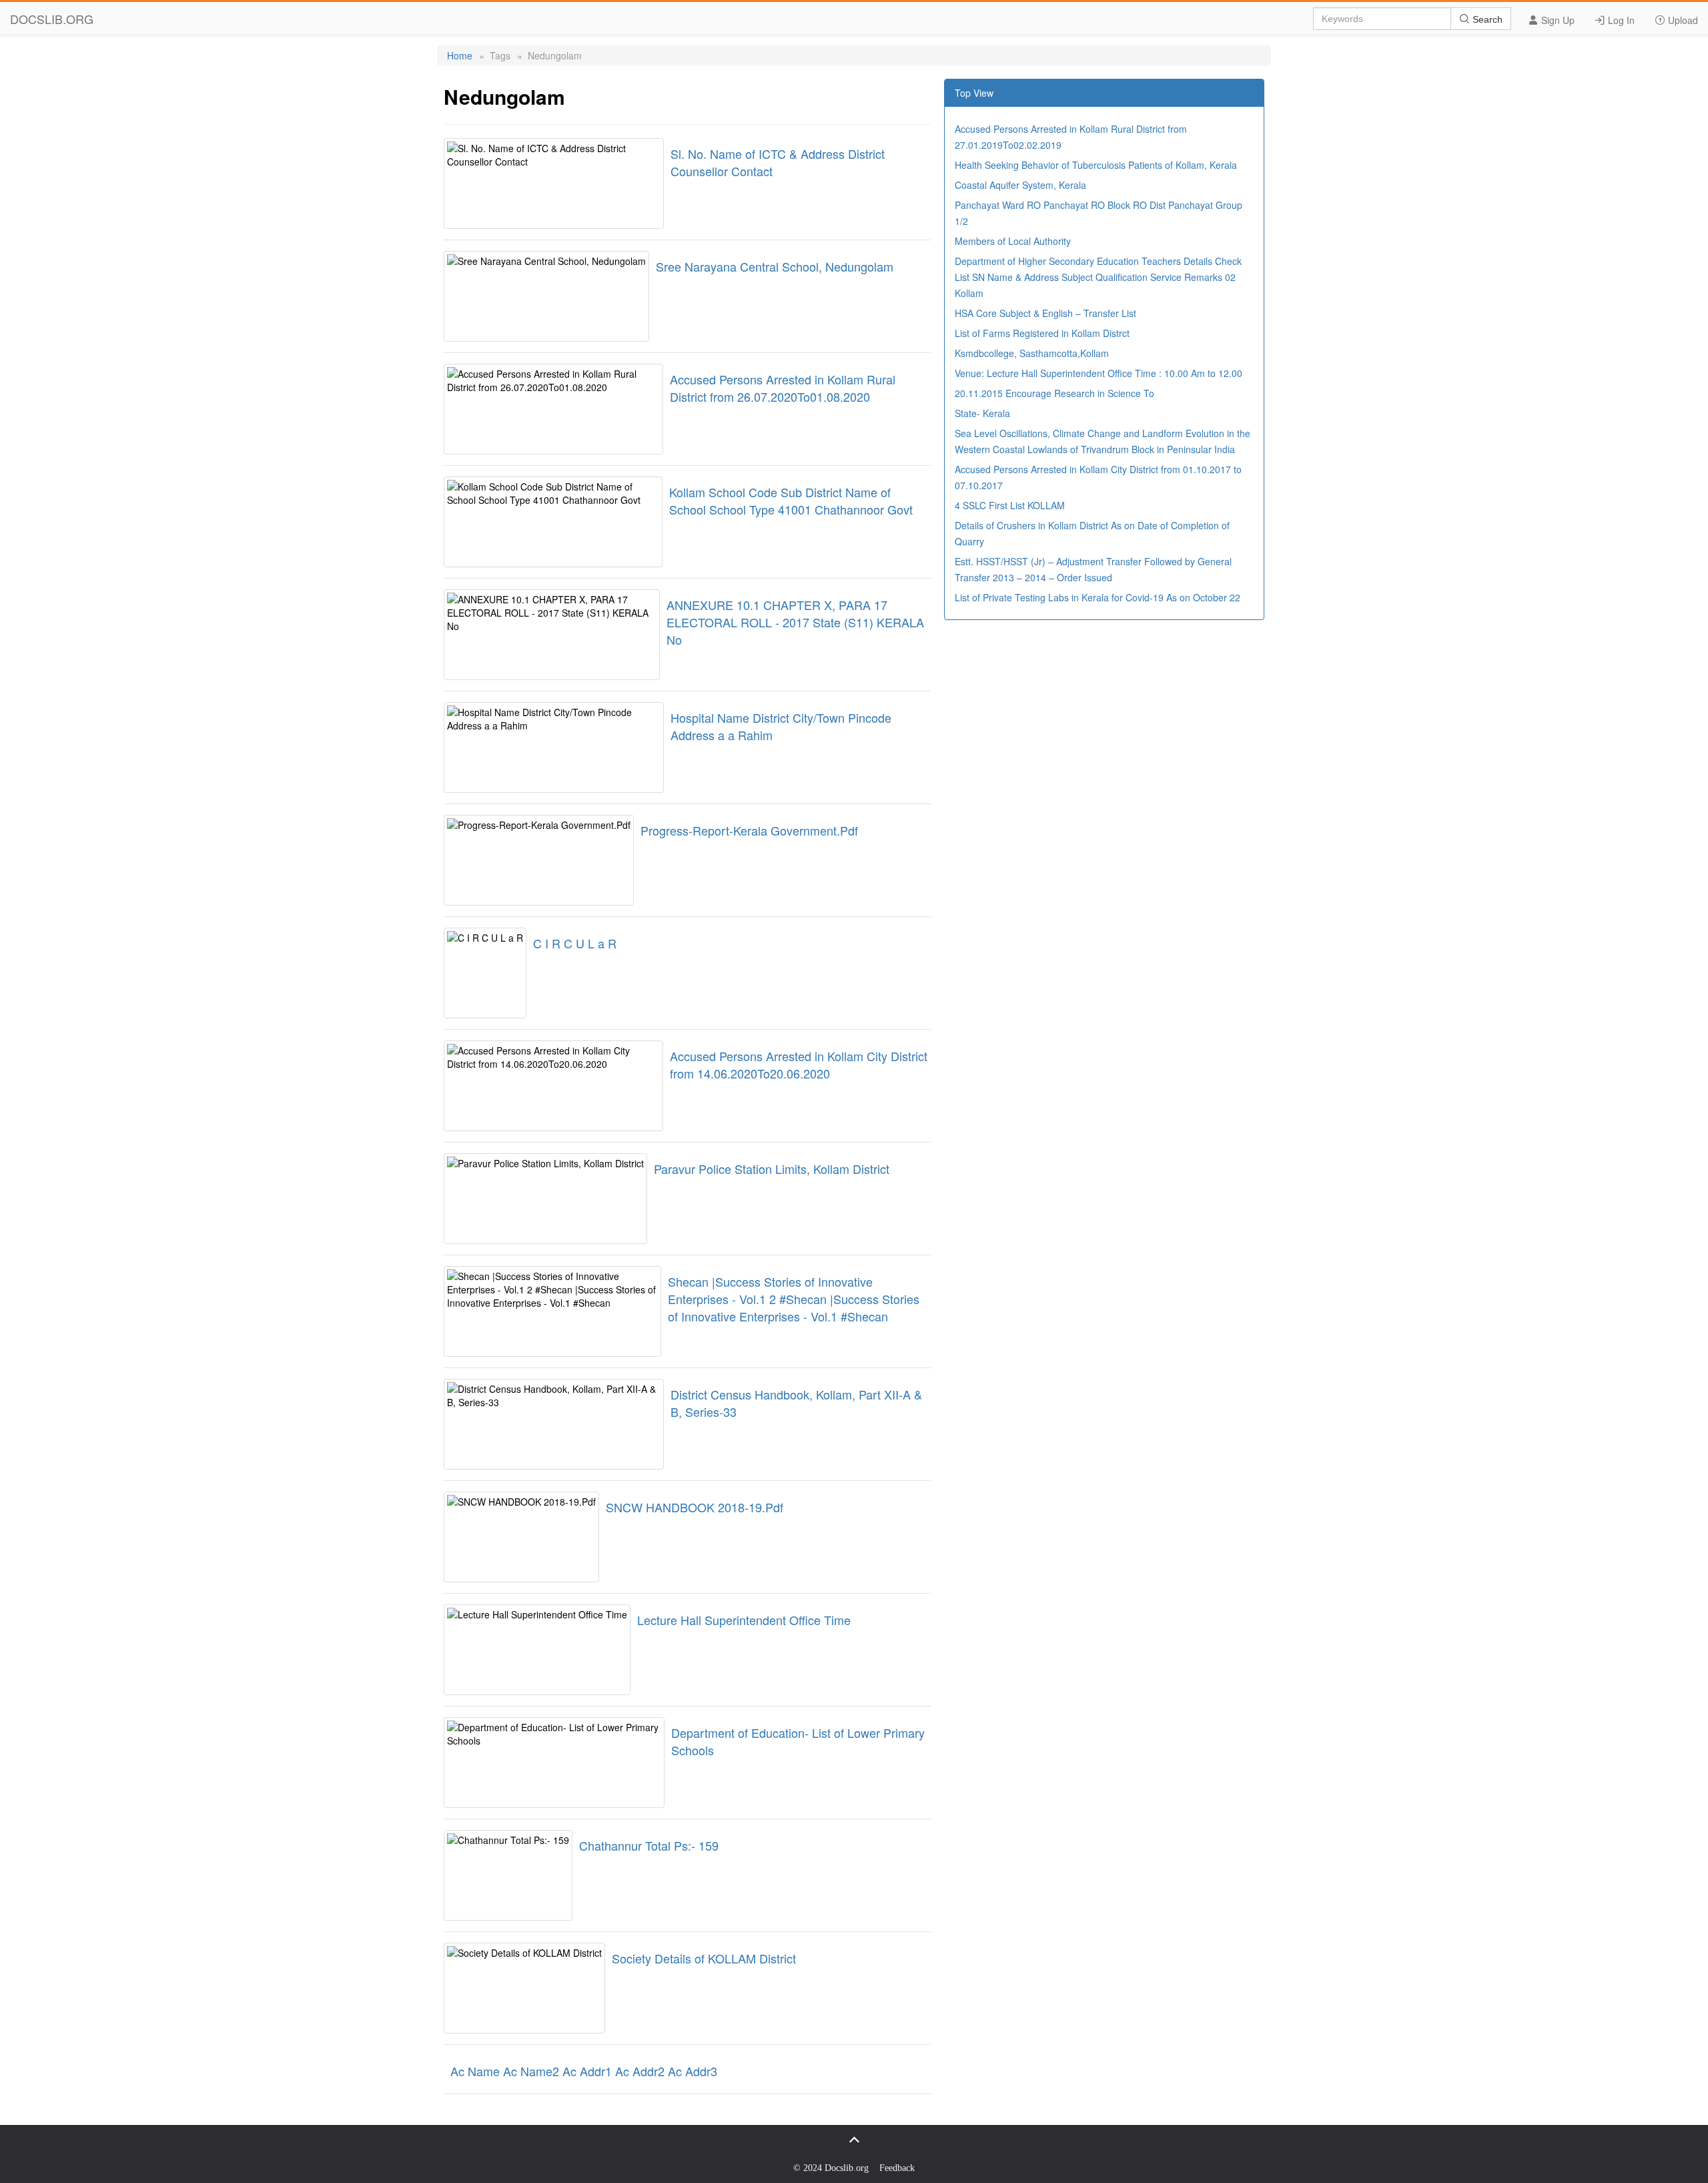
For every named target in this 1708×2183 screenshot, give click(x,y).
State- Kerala (982, 413)
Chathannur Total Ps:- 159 (649, 1845)
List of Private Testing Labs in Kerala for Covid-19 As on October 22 (1098, 597)
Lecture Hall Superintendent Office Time (744, 1620)
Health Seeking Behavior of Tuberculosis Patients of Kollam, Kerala (1096, 165)
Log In (1620, 20)
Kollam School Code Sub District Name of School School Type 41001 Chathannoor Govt (791, 501)
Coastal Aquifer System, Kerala (1020, 185)
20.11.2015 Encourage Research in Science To (1054, 393)
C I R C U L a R (575, 943)
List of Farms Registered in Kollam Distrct (1042, 333)
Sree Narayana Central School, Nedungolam (775, 266)
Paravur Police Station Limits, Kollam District (772, 1169)
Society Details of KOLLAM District (704, 1958)
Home (460, 55)
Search (1486, 19)
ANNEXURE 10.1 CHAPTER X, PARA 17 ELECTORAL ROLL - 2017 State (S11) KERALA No (795, 622)
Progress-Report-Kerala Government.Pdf (749, 830)
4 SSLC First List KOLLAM (1010, 505)
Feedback (897, 2168)
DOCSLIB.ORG (52, 19)
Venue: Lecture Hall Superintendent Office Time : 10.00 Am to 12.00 (1099, 373)
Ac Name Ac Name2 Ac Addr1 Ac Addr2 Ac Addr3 (584, 2071)
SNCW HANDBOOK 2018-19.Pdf (695, 1507)
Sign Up (1557, 20)
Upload (1682, 20)
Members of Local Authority (1013, 241)
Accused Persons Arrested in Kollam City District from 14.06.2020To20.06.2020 (799, 1064)
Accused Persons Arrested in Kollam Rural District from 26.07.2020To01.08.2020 (783, 388)
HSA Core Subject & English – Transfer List (1045, 313)
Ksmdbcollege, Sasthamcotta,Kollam (1032, 353)
